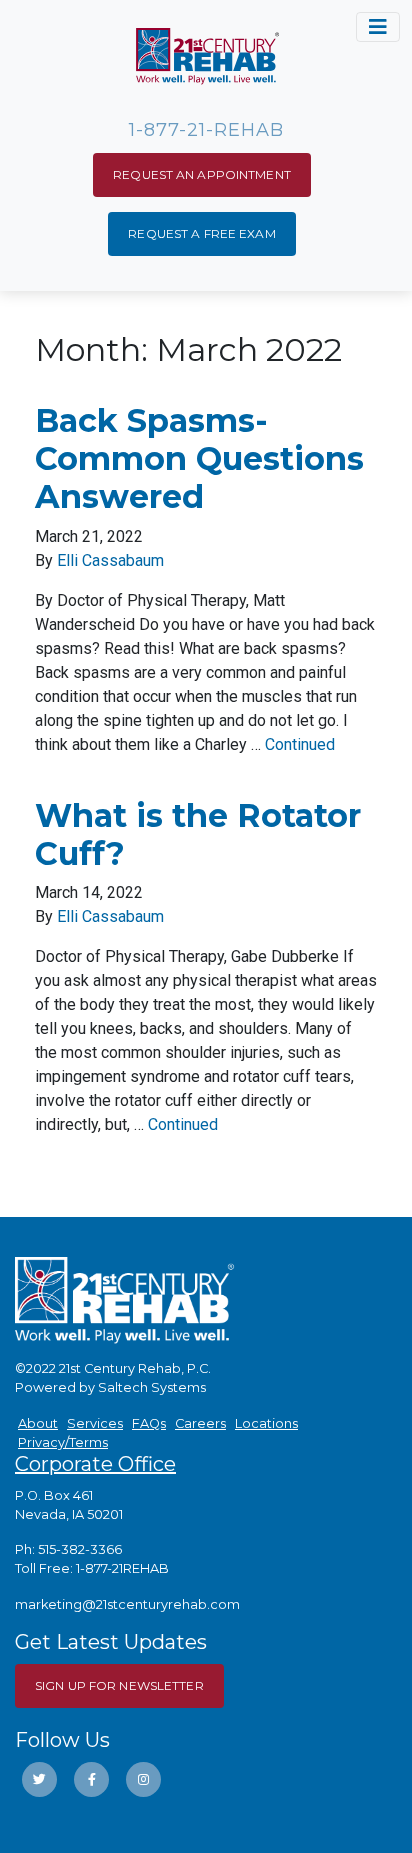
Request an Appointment (202, 174)
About (38, 1423)
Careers (200, 1423)
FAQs (149, 1423)
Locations (266, 1423)
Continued (300, 744)
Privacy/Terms (63, 1442)
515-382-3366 (80, 1549)
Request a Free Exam (201, 233)
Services (95, 1423)
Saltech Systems (152, 1387)
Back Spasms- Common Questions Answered (199, 459)
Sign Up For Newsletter (119, 1685)
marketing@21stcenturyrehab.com (127, 1604)
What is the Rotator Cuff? (198, 834)
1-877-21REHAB (122, 1568)
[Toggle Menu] (378, 27)
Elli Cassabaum (110, 560)
